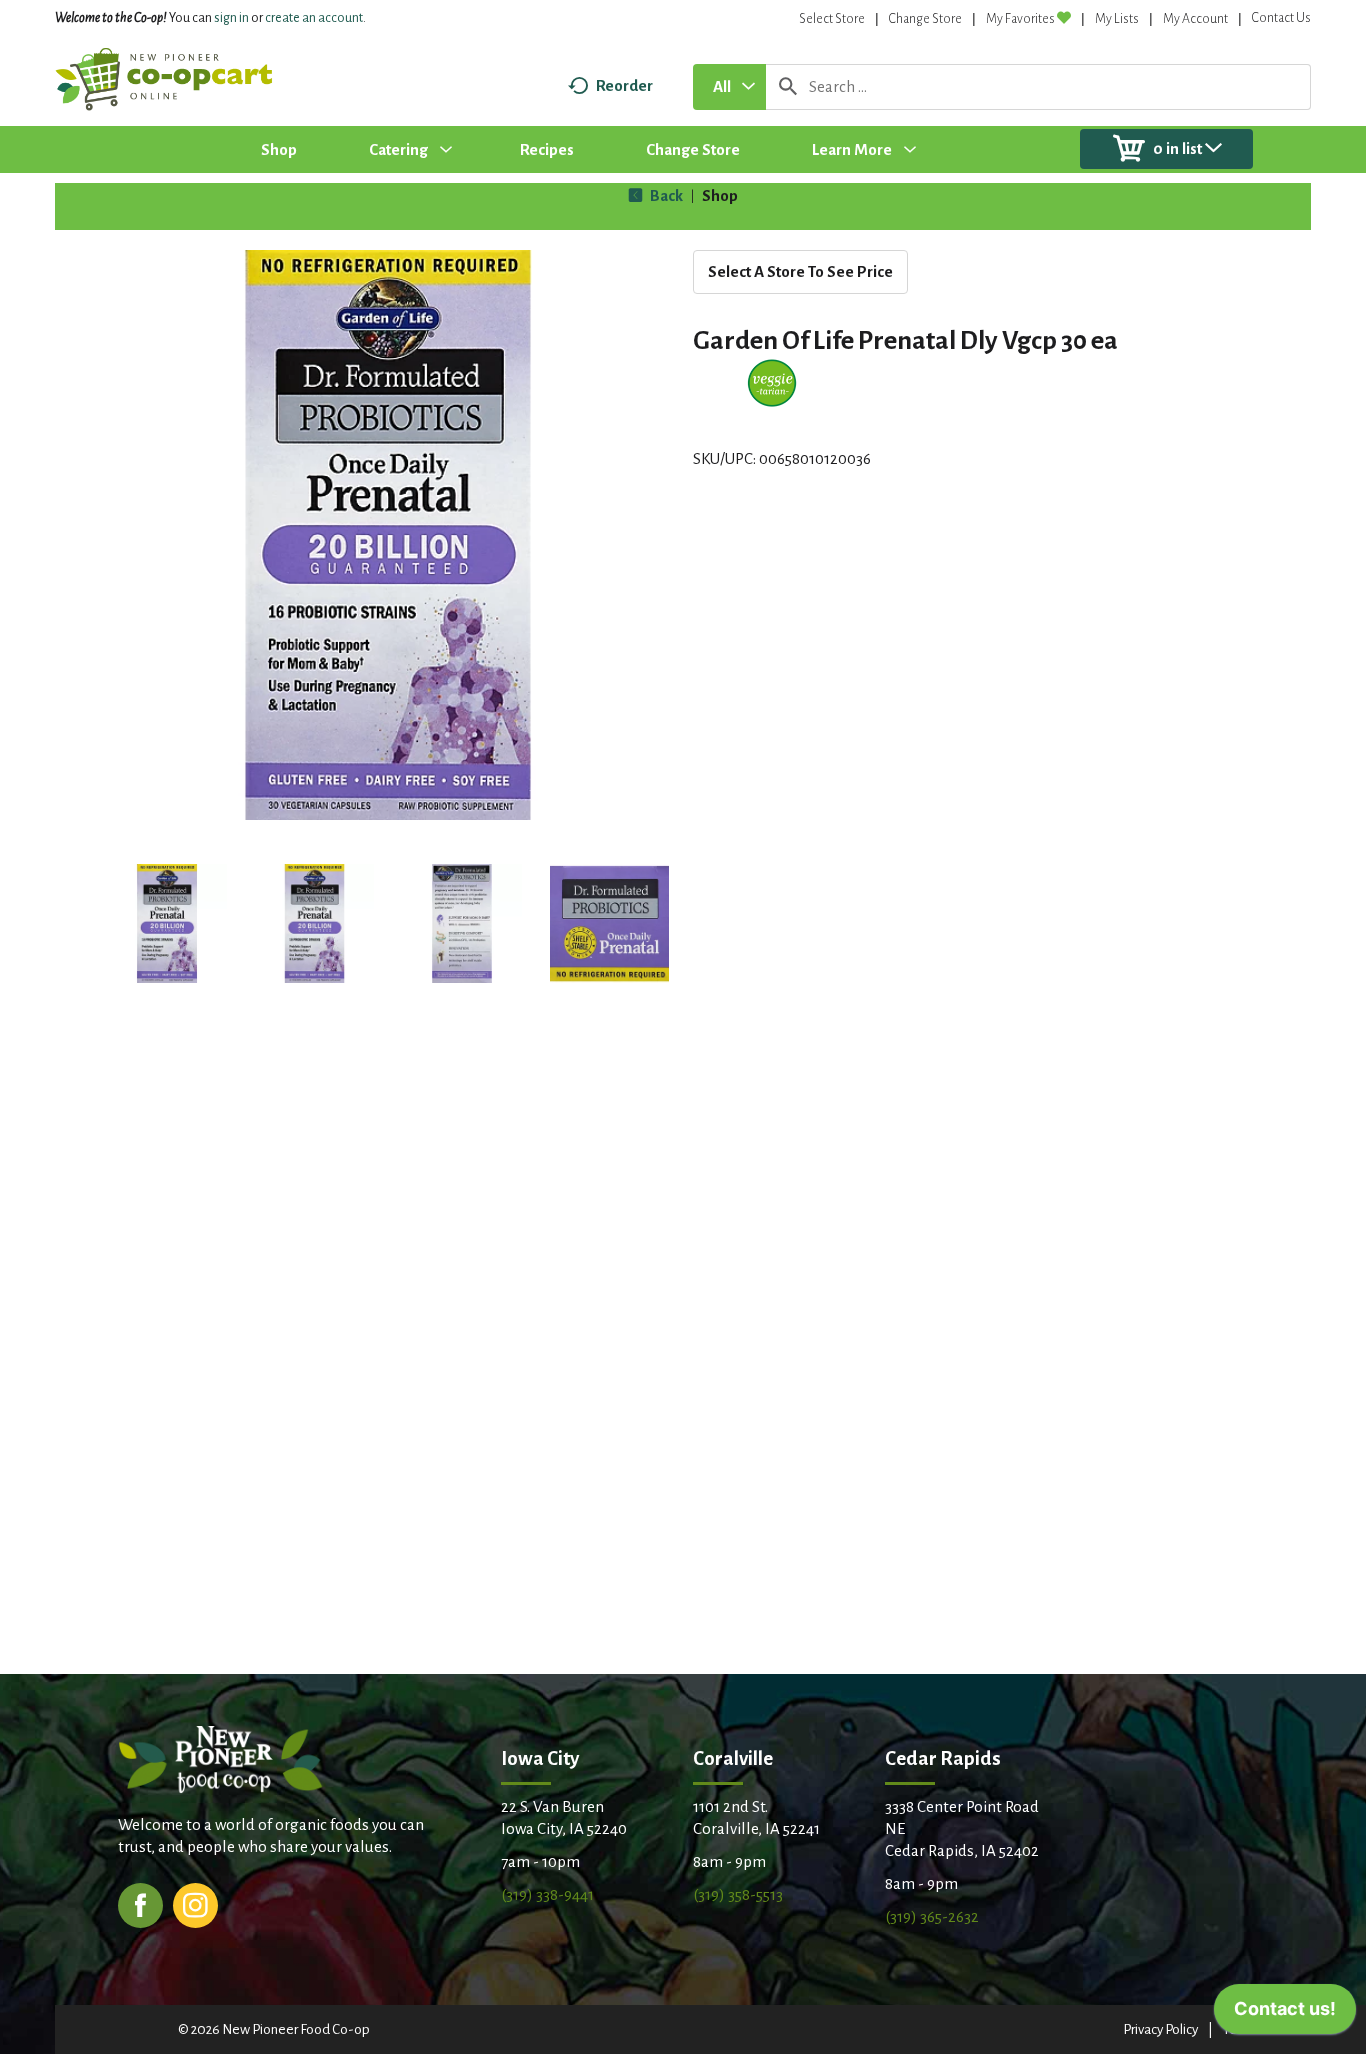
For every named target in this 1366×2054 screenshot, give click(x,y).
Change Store (925, 19)
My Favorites (1020, 19)
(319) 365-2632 (932, 1916)
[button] (167, 924)
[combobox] (729, 87)
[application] (1285, 2014)
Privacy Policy (1160, 2029)
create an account (314, 18)
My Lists (1117, 19)
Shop (720, 195)
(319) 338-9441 (547, 1894)
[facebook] (140, 1903)
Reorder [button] (624, 85)
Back (665, 195)
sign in (231, 18)
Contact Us (1281, 18)
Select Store (832, 19)
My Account (1195, 19)
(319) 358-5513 (738, 1894)
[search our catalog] (788, 87)
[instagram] (195, 1903)
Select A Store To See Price (800, 271)
